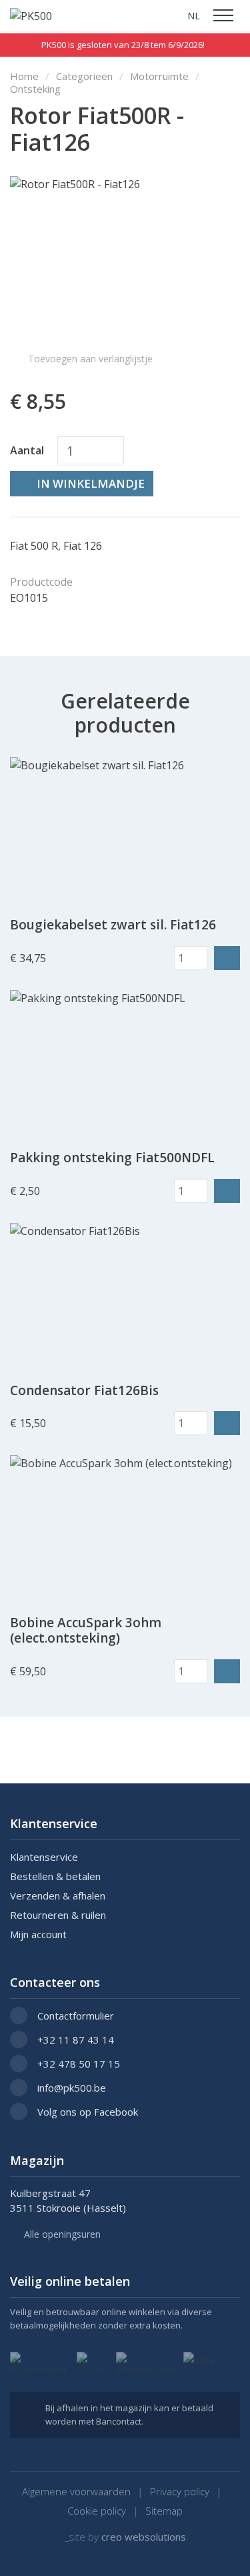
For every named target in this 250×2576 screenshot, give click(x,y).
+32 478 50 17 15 (79, 2064)
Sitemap (164, 2511)
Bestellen (227, 958)
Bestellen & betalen (55, 1876)
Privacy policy (180, 2492)
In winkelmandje (91, 483)
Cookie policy (97, 2511)
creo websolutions (144, 2537)
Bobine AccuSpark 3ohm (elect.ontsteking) (86, 1631)
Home (24, 76)
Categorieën (84, 76)
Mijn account (38, 1935)
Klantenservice (44, 1857)
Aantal (27, 450)
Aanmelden (117, 15)
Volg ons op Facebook (88, 2112)
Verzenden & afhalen (58, 1896)
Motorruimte (159, 76)
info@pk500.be (72, 2088)
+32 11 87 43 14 (76, 2040)
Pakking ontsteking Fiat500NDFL (112, 1158)
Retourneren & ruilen (58, 1915)
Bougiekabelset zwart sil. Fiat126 (113, 925)
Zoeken (168, 15)
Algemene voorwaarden (76, 2492)
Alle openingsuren (62, 2235)
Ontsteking (35, 89)
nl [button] (194, 15)
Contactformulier (76, 2016)
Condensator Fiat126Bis (84, 1391)
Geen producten (143, 15)
